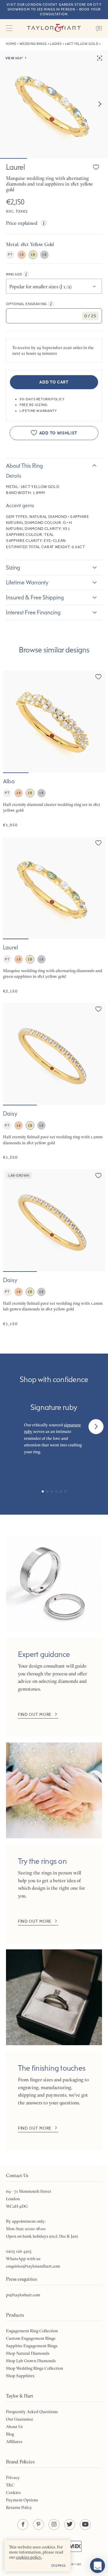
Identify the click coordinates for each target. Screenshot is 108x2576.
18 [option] (21, 254)
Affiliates (14, 2442)
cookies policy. (29, 2557)
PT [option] (10, 254)
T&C (10, 2485)
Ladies (56, 44)
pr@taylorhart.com (23, 2295)
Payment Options (22, 2500)
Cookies (13, 2492)
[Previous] (12, 1427)
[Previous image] (11, 722)
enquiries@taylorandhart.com (33, 2266)
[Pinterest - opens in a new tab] (38, 2525)
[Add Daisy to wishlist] (98, 1009)
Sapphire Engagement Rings (32, 2346)
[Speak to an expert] (99, 28)
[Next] (96, 1427)
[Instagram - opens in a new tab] (54, 2525)
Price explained (22, 223)
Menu (9, 28)
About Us (14, 2427)
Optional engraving (27, 304)
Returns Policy (19, 2507)
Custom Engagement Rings (31, 2338)
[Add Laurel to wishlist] (96, 167)
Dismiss (59, 2566)
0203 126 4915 (19, 2251)
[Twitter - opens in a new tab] (70, 2525)
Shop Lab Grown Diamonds (31, 2361)
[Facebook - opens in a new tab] (23, 2525)
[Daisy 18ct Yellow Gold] (54, 1082)
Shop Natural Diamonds (28, 2353)
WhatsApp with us (23, 2259)
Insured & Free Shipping (35, 597)
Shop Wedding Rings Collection (34, 2368)
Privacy (13, 2477)
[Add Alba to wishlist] (98, 677)
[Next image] (100, 104)
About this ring (24, 466)
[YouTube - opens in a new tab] (85, 2525)
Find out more (35, 1714)
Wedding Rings (33, 44)
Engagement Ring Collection (32, 2331)
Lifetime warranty (27, 582)
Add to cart (54, 382)
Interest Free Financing (33, 612)
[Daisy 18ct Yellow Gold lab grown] (54, 1248)
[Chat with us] (97, 2566)
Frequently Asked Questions (32, 2412)
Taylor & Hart (54, 28)
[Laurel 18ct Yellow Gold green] (54, 915)
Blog (10, 2434)
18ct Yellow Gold (82, 44)
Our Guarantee (20, 2419)
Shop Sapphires (20, 2376)
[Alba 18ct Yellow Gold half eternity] (54, 749)
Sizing (13, 567)
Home (11, 44)
